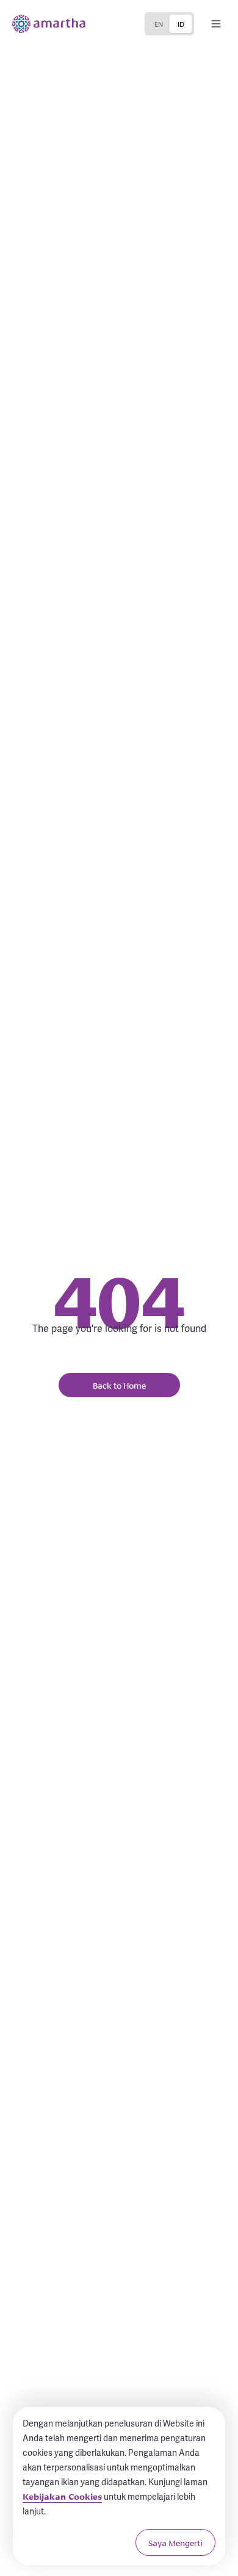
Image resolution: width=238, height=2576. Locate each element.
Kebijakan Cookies (62, 2496)
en (159, 23)
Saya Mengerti (175, 2542)
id (181, 23)
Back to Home (119, 1385)
